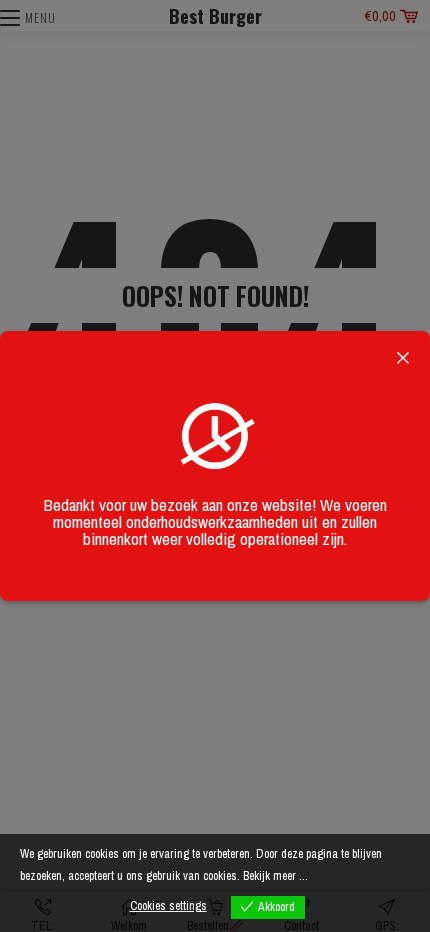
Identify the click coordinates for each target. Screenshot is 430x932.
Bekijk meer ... (275, 876)
